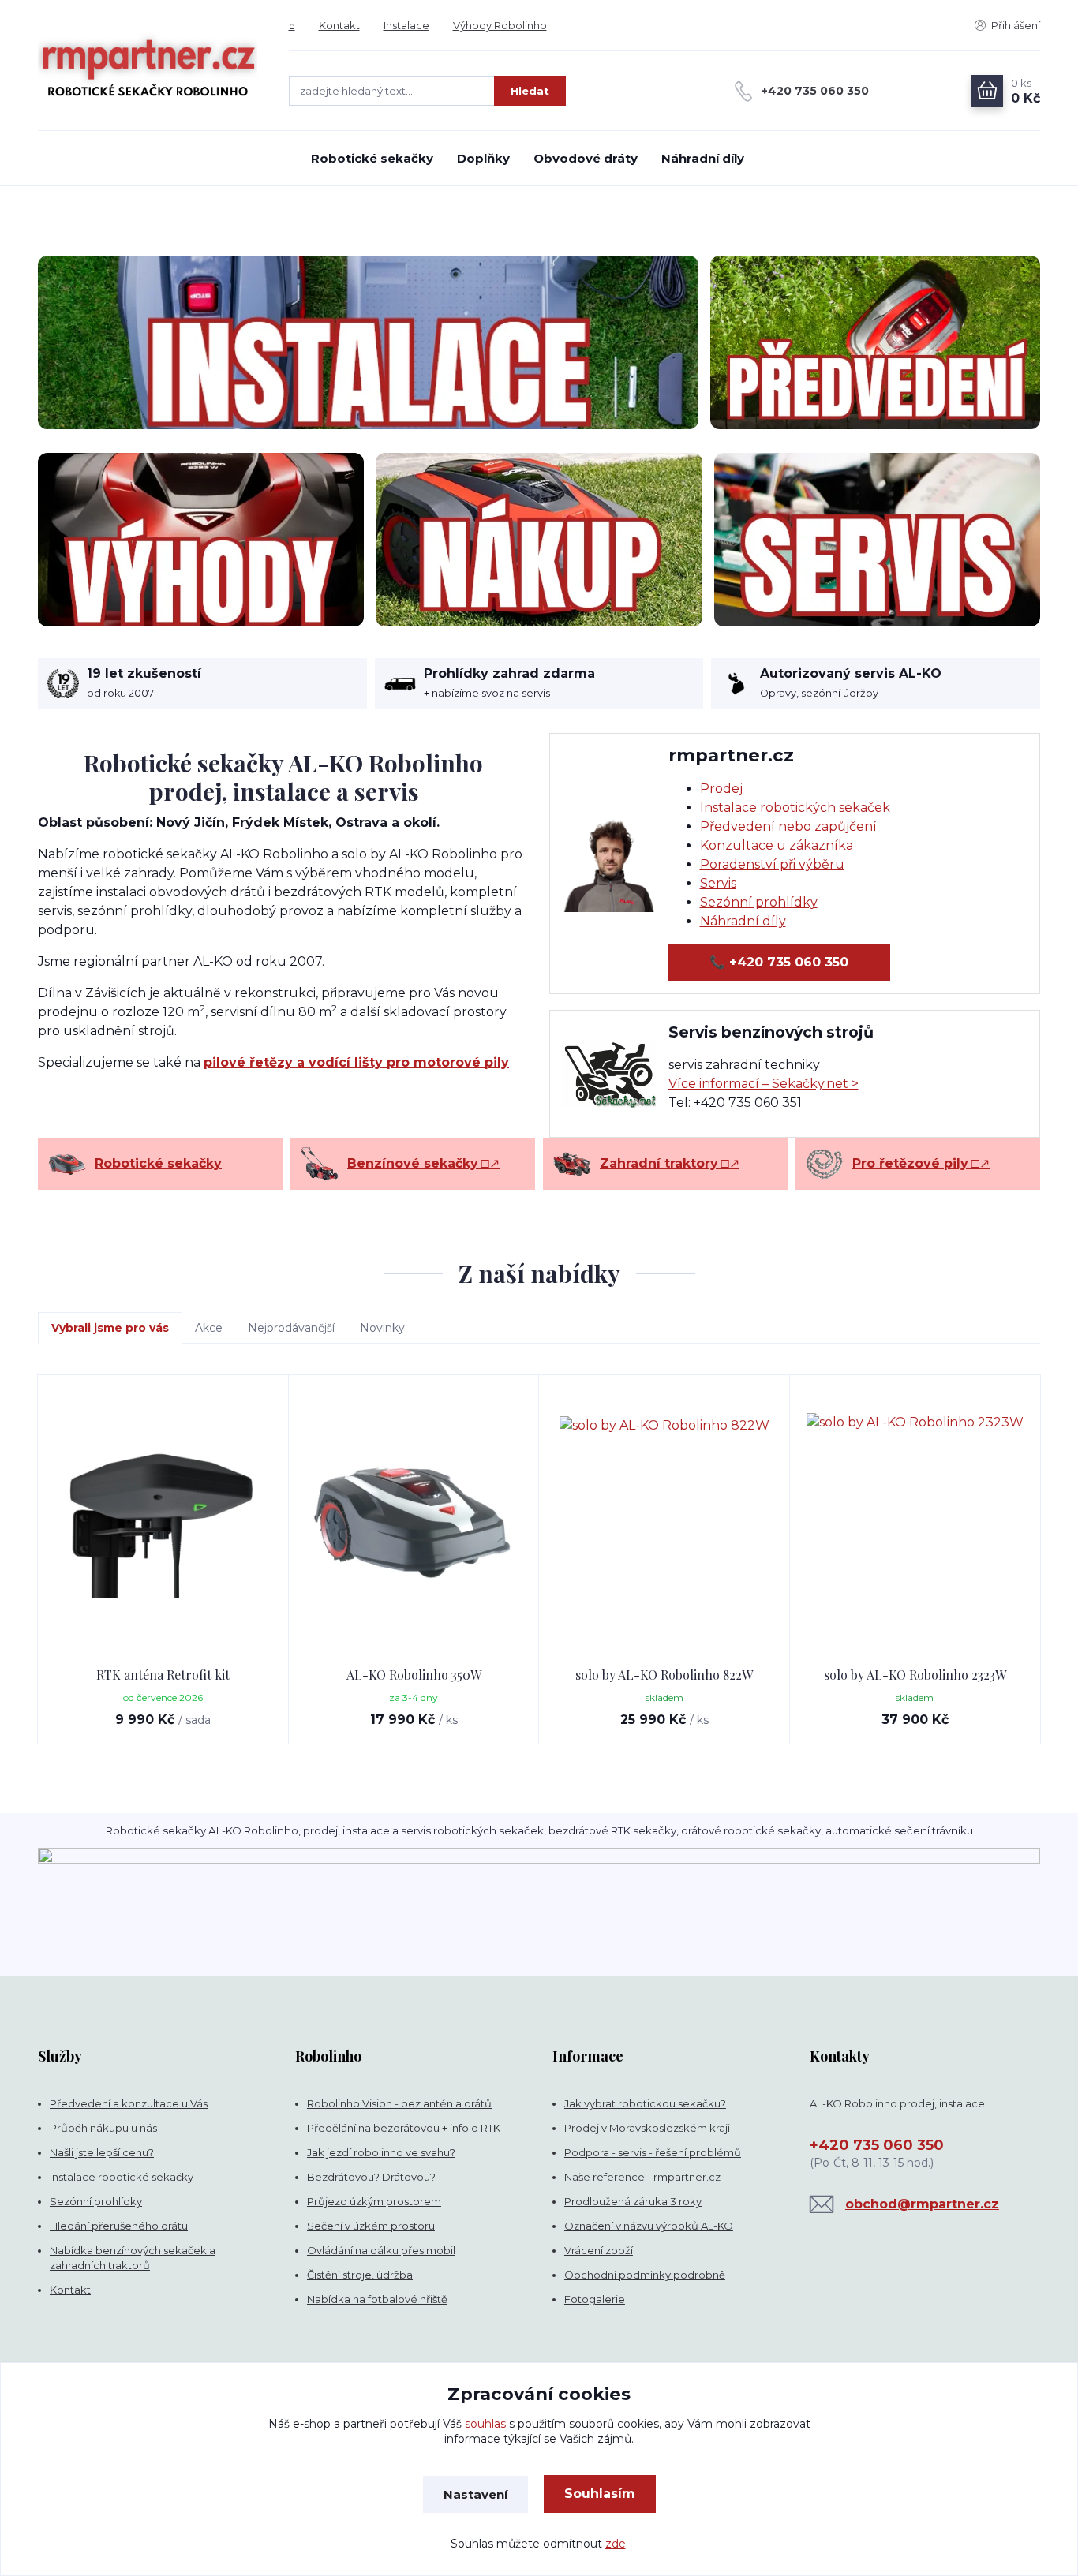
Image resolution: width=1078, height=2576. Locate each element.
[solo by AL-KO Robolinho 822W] (664, 1521)
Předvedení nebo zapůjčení (788, 826)
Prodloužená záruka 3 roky (633, 2201)
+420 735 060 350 (815, 91)
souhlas (485, 2424)
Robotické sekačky (372, 158)
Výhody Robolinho (500, 25)
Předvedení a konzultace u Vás (129, 2103)
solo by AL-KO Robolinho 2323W (915, 1675)
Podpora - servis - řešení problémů (653, 2152)
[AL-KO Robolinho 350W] (414, 1521)
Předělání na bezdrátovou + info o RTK (404, 2128)
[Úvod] (148, 65)
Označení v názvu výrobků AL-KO (649, 2226)
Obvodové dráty (586, 158)
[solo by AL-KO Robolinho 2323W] (915, 1521)
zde (616, 2544)
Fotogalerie (595, 2299)
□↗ (423, 1163)
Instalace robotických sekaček (795, 808)
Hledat (530, 91)
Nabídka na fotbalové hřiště (377, 2299)
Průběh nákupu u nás (103, 2128)
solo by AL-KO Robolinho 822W (664, 1675)
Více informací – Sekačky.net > (764, 1084)
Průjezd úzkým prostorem (374, 2201)
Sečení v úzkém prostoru (371, 2226)
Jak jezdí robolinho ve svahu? (381, 2152)
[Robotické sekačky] (67, 1164)
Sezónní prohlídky (759, 902)
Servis (718, 883)
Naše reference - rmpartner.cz (642, 2177)
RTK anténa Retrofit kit (163, 1675)
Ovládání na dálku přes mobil (381, 2250)
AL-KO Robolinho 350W (414, 1675)
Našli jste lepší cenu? (102, 2152)
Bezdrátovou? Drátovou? (371, 2177)
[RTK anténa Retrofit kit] (163, 1521)
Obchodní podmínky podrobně (645, 2275)
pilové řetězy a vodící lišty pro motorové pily (356, 1062)
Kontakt (339, 25)
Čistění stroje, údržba (360, 2275)
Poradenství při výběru (772, 864)
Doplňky (483, 158)
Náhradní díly (703, 158)
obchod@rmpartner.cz (922, 2204)
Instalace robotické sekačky (122, 2177)
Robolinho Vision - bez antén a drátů (399, 2103)
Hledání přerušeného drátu (119, 2226)
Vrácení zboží (599, 2250)
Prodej (721, 789)
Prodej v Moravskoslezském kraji (647, 2128)
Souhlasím (600, 2494)
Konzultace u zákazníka (777, 845)
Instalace (406, 25)
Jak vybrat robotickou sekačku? (645, 2103)
